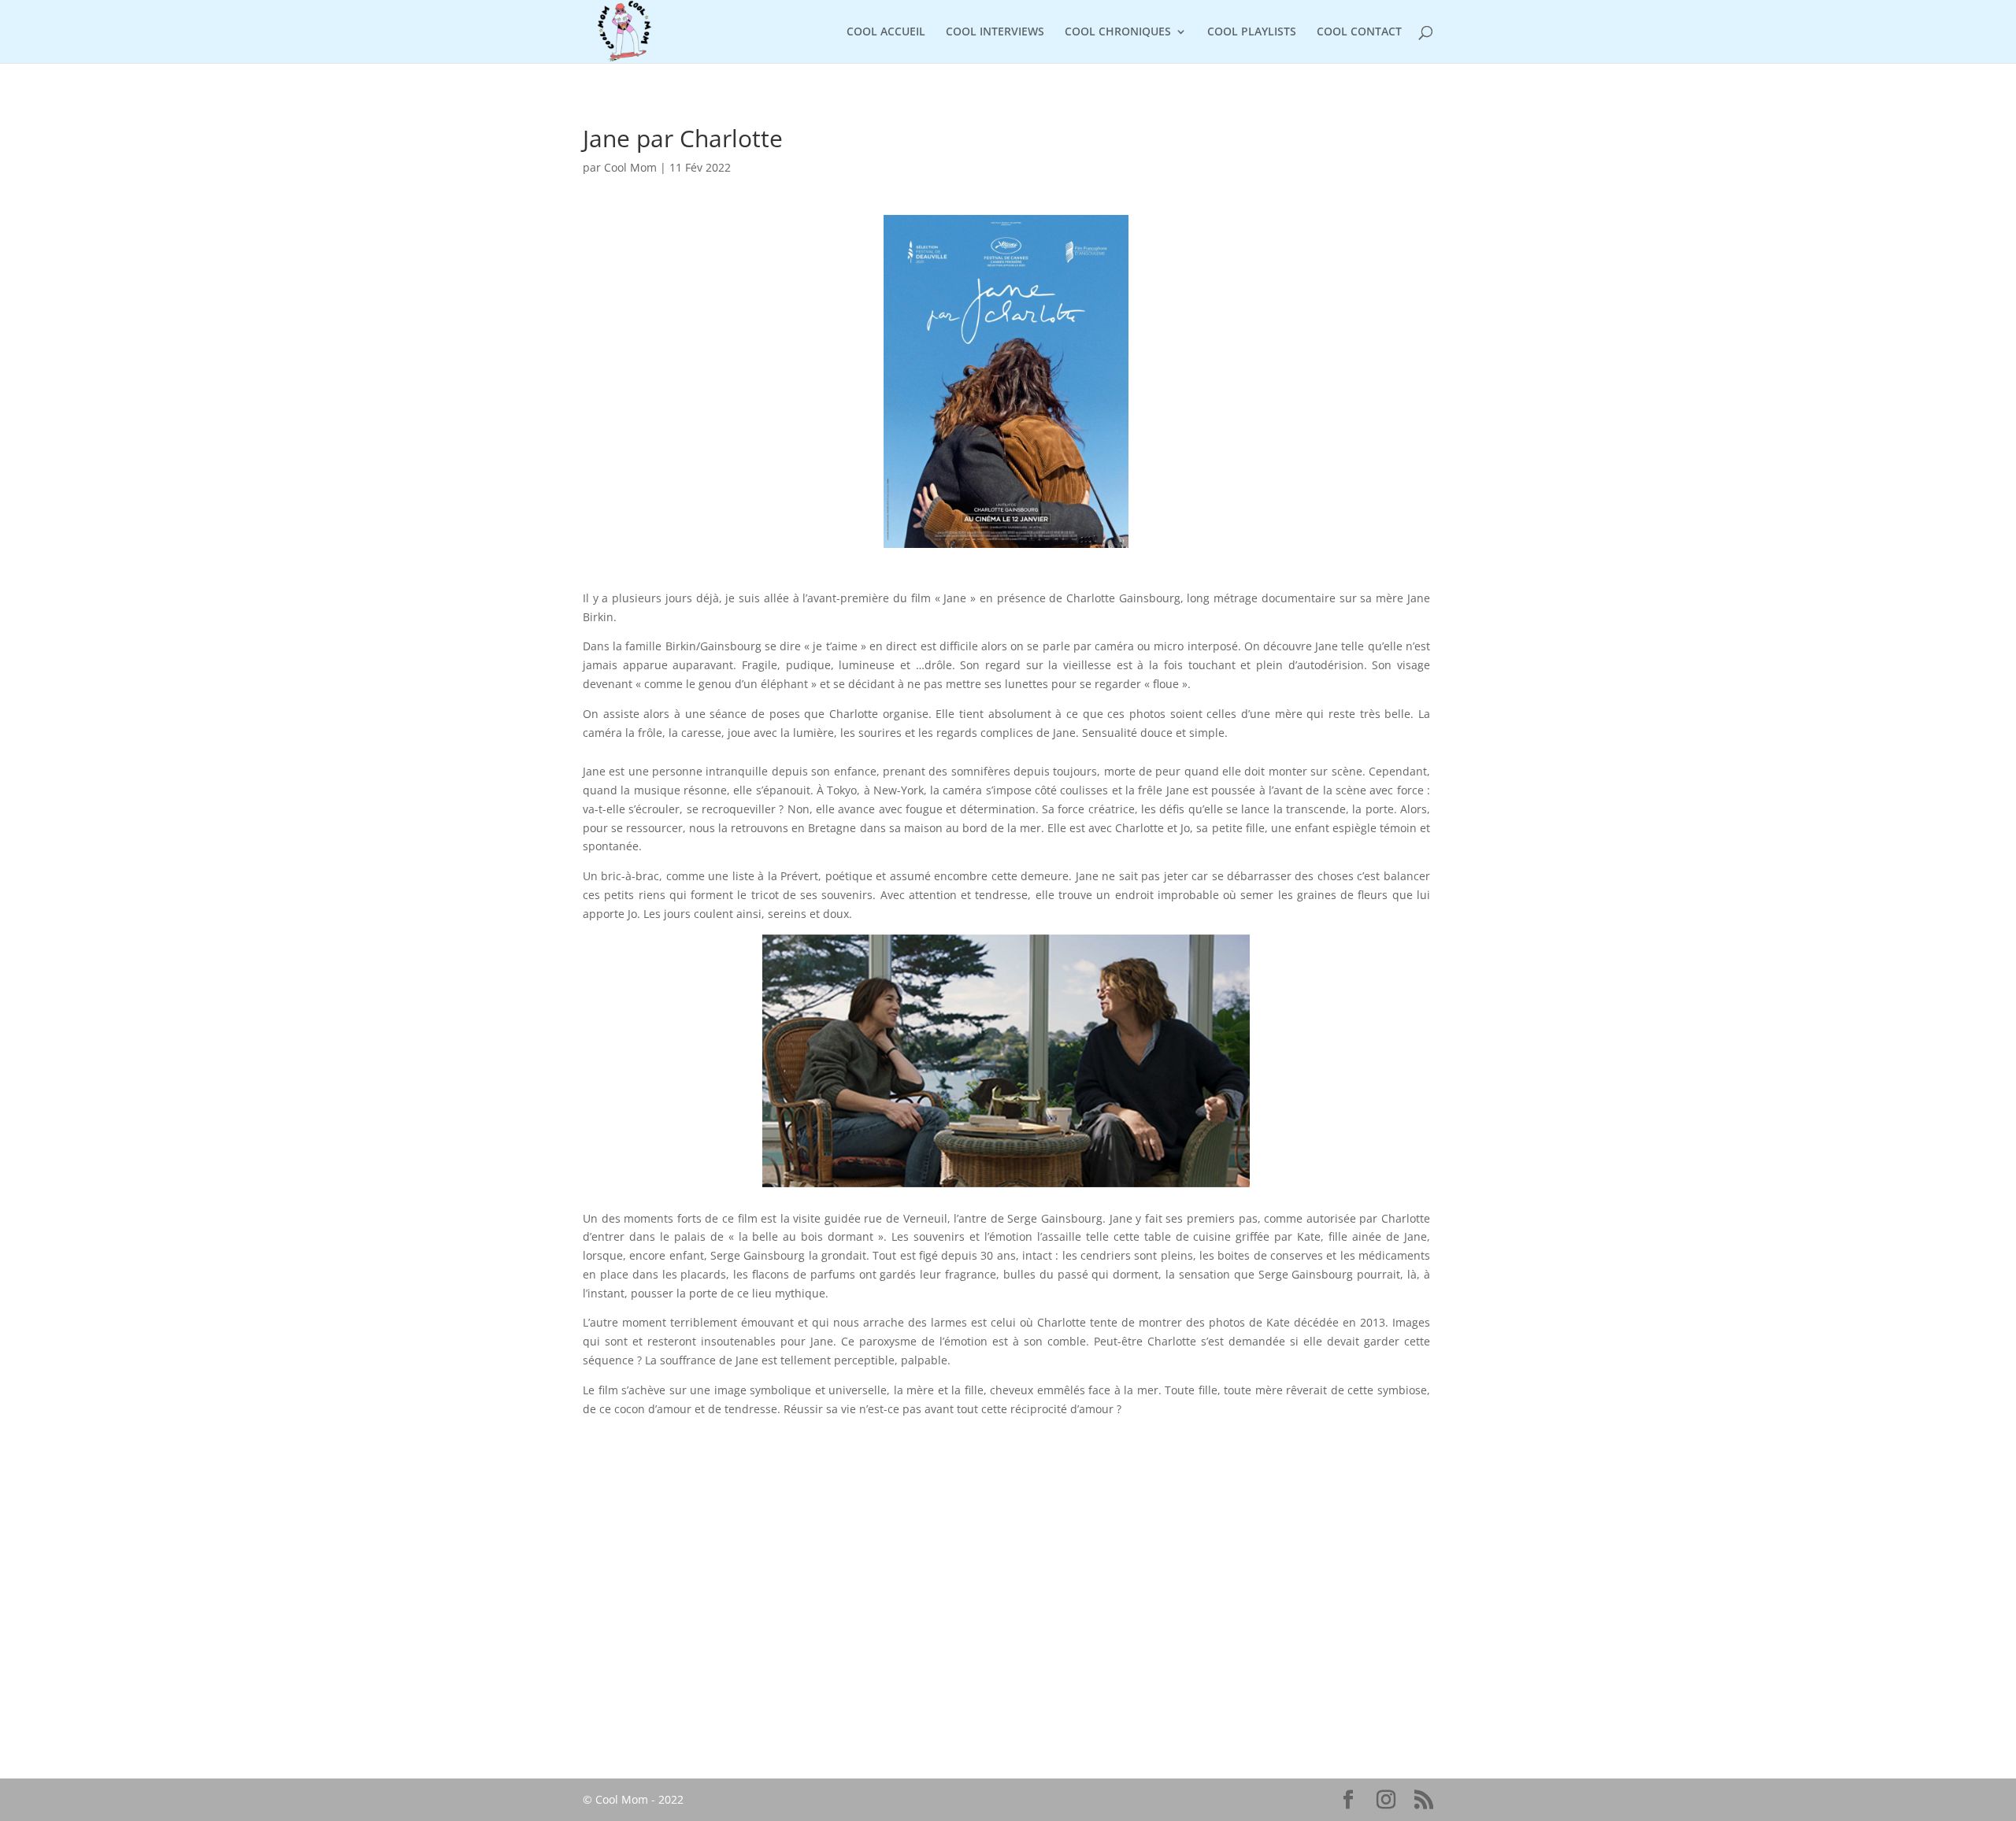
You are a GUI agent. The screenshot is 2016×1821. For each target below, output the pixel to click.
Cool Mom (630, 167)
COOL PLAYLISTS (1252, 32)
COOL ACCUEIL (886, 32)
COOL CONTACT (1359, 32)
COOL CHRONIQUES (1118, 32)
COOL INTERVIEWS (995, 32)
